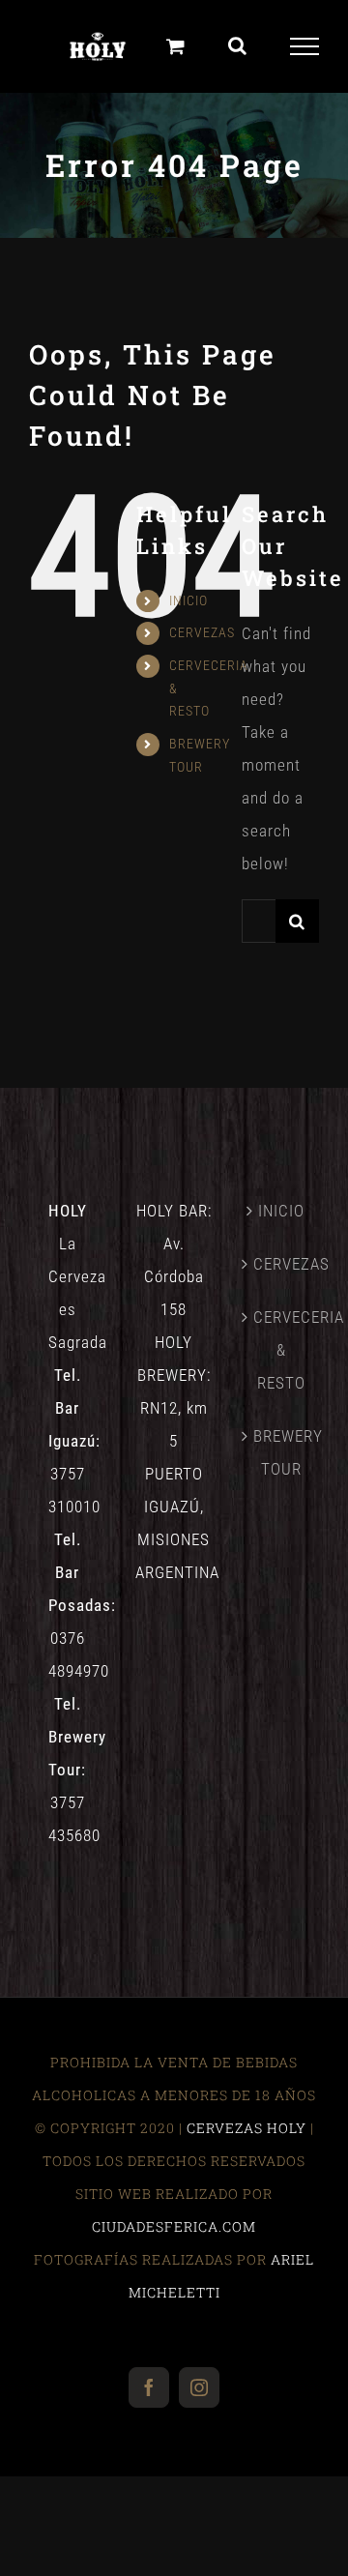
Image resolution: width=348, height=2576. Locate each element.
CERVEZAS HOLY (246, 2128)
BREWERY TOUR (281, 1452)
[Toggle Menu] (305, 46)
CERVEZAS (202, 632)
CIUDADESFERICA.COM (174, 2226)
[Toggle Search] (238, 45)
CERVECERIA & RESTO (281, 1350)
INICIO (188, 600)
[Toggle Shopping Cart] (176, 46)
